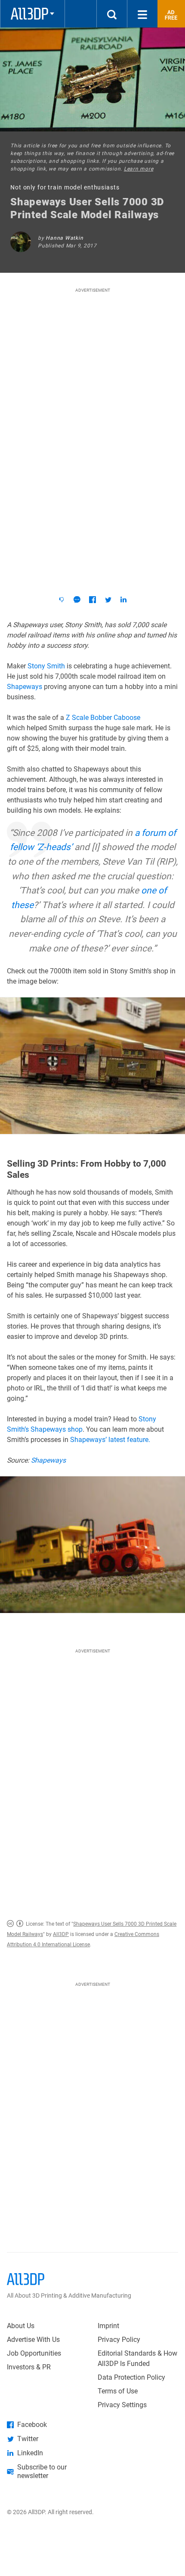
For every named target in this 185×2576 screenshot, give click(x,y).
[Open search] (112, 14)
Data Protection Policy (131, 2377)
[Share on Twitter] (108, 600)
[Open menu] (142, 14)
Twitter (28, 2439)
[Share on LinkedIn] (123, 600)
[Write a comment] (77, 600)
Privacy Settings (122, 2405)
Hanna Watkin (64, 238)
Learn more (139, 169)
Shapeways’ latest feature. (110, 1440)
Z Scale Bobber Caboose (102, 718)
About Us (21, 2326)
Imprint (108, 2326)
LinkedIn (30, 2453)
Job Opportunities (34, 2353)
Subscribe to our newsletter (42, 2471)
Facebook (32, 2425)
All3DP (61, 1934)
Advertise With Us (33, 2340)
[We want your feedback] (62, 600)
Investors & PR (29, 2367)
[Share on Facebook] (92, 600)
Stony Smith (46, 666)
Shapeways (25, 687)
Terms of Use (118, 2391)
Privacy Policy (119, 2340)
